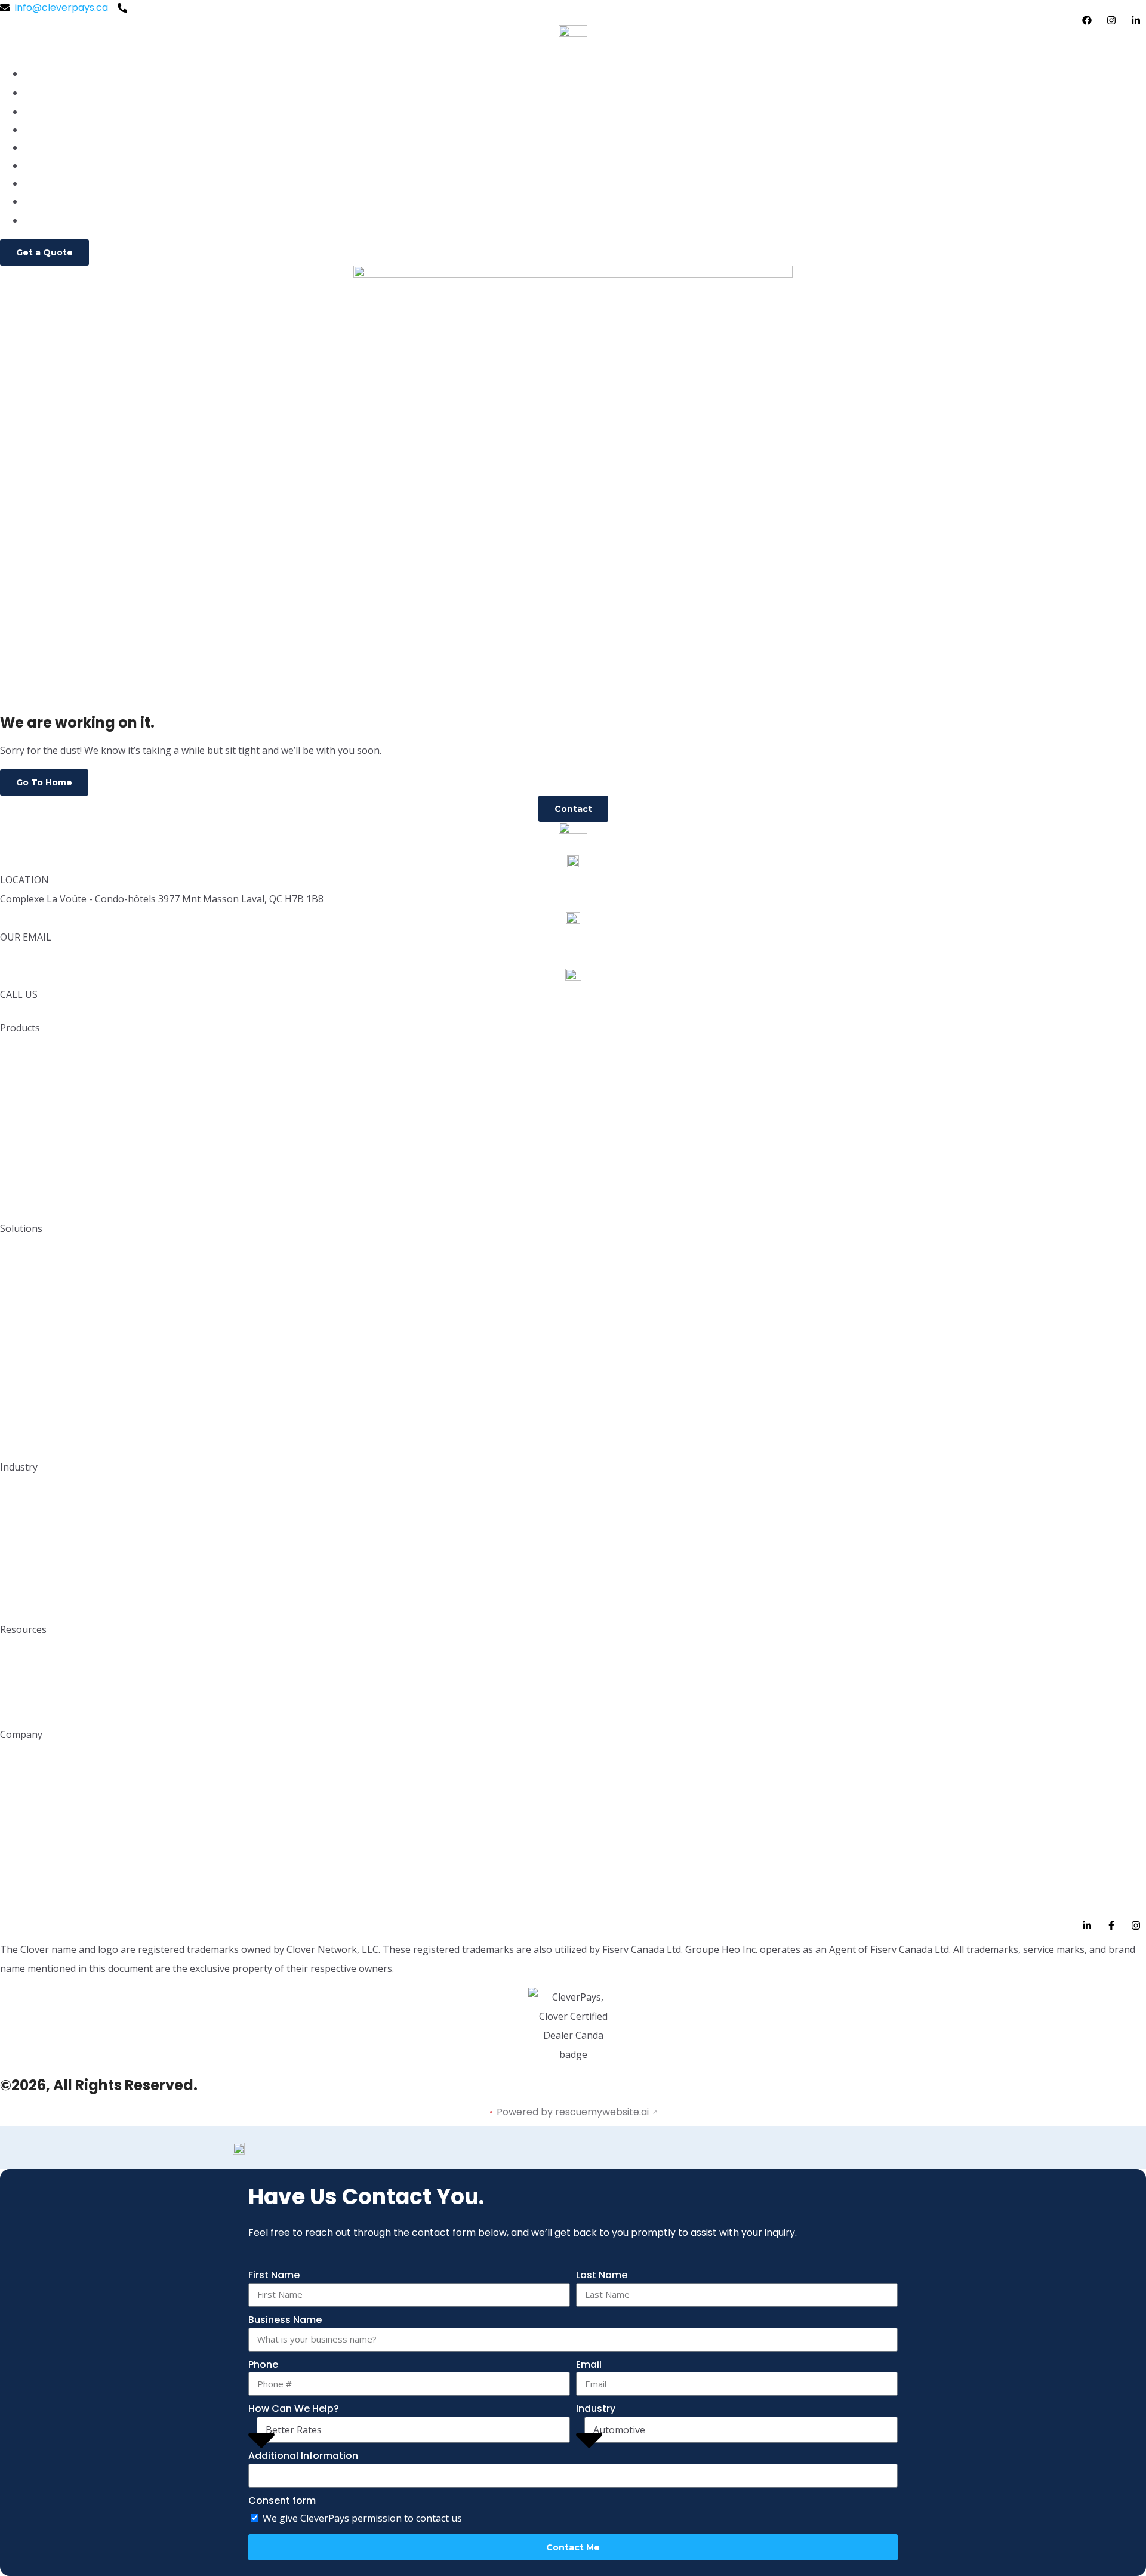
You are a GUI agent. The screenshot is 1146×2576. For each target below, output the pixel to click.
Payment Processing (72, 130)
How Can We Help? (294, 2409)
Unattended (28, 1367)
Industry (596, 2409)
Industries (47, 166)
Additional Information (303, 2456)
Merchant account (44, 1052)
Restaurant (26, 1491)
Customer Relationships (56, 1109)
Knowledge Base (38, 1654)
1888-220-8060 (36, 1014)
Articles (18, 1711)
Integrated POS (36, 1205)
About (38, 112)
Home (38, 93)
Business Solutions (66, 148)
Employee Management (57, 1291)
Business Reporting (44, 1310)
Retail (13, 1510)
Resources (48, 184)
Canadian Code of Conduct (64, 1873)
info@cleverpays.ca (47, 956)
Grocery (20, 1529)
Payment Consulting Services (68, 1186)
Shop (36, 201)
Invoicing (21, 1167)
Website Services (40, 1443)
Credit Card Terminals (52, 1071)
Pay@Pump (27, 1386)
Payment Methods (43, 1424)
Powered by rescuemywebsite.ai (573, 2112)
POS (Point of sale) (44, 1090)
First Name (274, 2275)
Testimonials (30, 1778)
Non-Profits (27, 1606)
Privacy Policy (32, 1816)
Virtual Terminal (37, 1147)
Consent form (282, 2500)
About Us (21, 1759)
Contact (44, 221)
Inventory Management (56, 1272)
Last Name (602, 2275)
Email (589, 2364)
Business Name (285, 2320)
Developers (27, 1673)
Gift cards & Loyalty (46, 1329)
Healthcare (27, 1587)
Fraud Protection (40, 1405)
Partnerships (30, 1692)
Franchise (23, 1549)
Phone (263, 2364)
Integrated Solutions (47, 1252)
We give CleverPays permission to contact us (362, 2518)
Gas (9, 1568)
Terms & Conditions (46, 1845)
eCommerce (30, 1128)
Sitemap (20, 1902)
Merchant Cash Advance (58, 1348)
